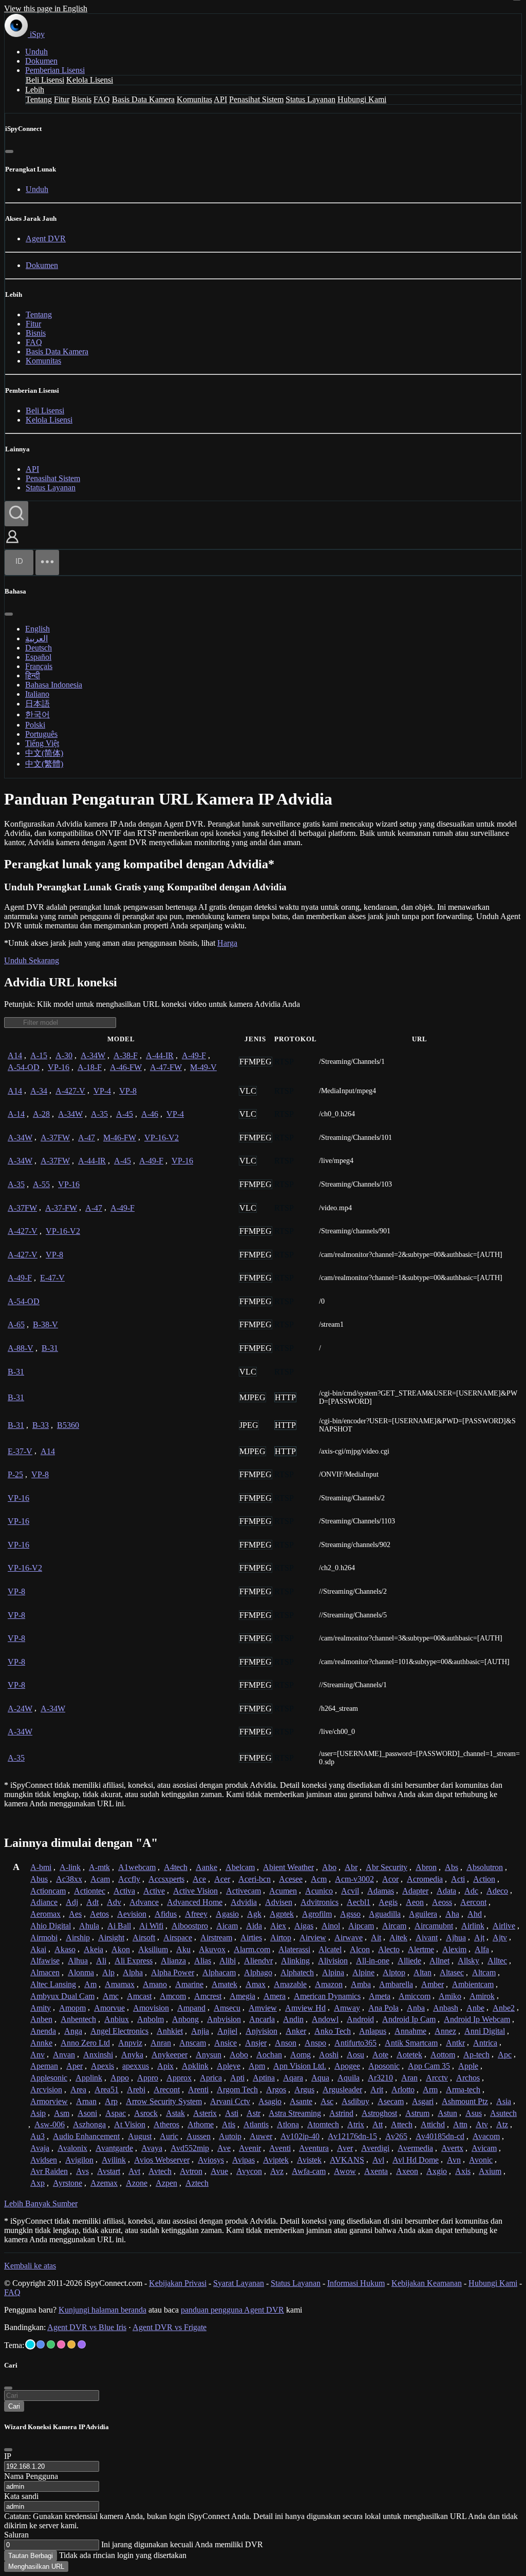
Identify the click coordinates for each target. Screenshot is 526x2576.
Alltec (497, 1961)
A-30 (64, 1055)
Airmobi (44, 1938)
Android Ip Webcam (477, 2019)
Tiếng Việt (42, 743)
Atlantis (256, 2124)
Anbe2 (504, 2008)
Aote (380, 2055)
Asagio (270, 2101)
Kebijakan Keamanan (427, 2283)
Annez (445, 2031)
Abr (351, 1867)
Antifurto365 (355, 2043)
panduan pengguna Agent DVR (232, 2310)
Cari (14, 2406)
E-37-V (20, 1451)
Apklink (195, 2066)
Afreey (196, 1914)
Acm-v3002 (354, 1879)
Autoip (230, 2136)
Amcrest (208, 1996)
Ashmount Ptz (465, 2101)
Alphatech (297, 1972)
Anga (73, 2031)
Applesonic (49, 2078)
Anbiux (117, 2019)
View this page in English (46, 8)
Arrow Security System (164, 2101)
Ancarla (262, 2019)
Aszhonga (89, 2124)
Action (484, 1879)
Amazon (329, 1984)
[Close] (8, 2450)
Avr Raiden (49, 2171)
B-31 (50, 1348)
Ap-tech (476, 2055)
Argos (276, 2090)
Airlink (473, 1926)
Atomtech (323, 2124)
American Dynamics (327, 1996)
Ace (199, 1879)
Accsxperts (166, 1879)
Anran (161, 2043)
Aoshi (329, 2055)
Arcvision (46, 2090)
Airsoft (144, 1938)
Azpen (166, 2183)
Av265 (396, 2136)
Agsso (350, 1914)
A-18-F (90, 1067)
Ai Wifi (151, 1926)
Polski (35, 725)
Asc (327, 2101)
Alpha (133, 1972)
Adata (446, 1891)
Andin (293, 2019)
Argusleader (342, 2090)
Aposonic (384, 2066)
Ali (101, 1961)
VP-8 (128, 1091)
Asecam (391, 2101)
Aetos (99, 1914)
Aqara (293, 2078)
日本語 (37, 704)
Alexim (454, 1949)
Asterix (205, 2113)
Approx (179, 2078)
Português (41, 734)
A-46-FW (126, 1067)
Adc (471, 1891)
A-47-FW (166, 1067)
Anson (286, 2043)
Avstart (109, 2171)
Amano (155, 1984)
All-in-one (373, 1961)
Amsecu (227, 2008)
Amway (347, 2008)
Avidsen (44, 2160)
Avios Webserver (162, 2160)
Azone (137, 2183)
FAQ (102, 99)
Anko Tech (333, 2031)
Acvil (350, 1891)
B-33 (41, 1425)
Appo (120, 2078)
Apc (505, 2055)
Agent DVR (46, 238)
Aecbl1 (359, 1902)
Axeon (407, 2171)
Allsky (468, 1961)
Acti (458, 1879)
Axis (463, 2171)
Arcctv (437, 2078)
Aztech (197, 2183)
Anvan (64, 2055)
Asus (474, 2113)
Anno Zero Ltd (85, 2043)
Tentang (39, 99)
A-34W (93, 1055)
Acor (390, 1879)
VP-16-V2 (162, 1138)
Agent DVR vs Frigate (170, 2327)
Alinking (295, 1961)
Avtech (160, 2171)
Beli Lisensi (45, 80)
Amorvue (109, 2008)
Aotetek (409, 2055)
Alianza (173, 1961)
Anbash (446, 2008)
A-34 (39, 1091)
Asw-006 (50, 2124)
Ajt (479, 1938)
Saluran (16, 2535)
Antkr (455, 2043)
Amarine (189, 1984)
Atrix (356, 2124)
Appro (148, 2078)
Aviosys (211, 2160)
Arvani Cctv (230, 2101)
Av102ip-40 (300, 2136)
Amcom (173, 1996)
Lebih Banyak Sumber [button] (41, 2203)
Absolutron (485, 1867)
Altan (422, 1972)
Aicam (227, 1926)
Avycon (249, 2171)
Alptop (394, 1972)
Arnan (86, 2101)
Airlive (504, 1926)
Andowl (325, 2019)
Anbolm (151, 2019)
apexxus (136, 2066)
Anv (37, 2055)
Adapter (415, 1891)
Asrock (146, 2113)
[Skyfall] (51, 2344)
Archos (468, 2078)
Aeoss (442, 1902)
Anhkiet (170, 2031)
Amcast (139, 1996)
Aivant (427, 1938)
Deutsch (39, 648)
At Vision (130, 2124)
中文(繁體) (44, 764)
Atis (229, 2124)
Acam (100, 1879)
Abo (329, 1867)
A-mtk (99, 1867)
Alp (108, 1972)
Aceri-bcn (255, 1879)
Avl (378, 2160)
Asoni (87, 2113)
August (140, 2136)
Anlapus (373, 2031)
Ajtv (500, 1938)
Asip (38, 2113)
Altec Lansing (53, 1984)
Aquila (349, 2078)
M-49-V (203, 1067)
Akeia (93, 1949)
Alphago (258, 1972)
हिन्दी (33, 675)
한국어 (37, 714)
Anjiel (227, 2031)
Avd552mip (190, 2148)
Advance (144, 1902)
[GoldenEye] (71, 2344)
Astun (447, 2113)
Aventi (280, 2148)
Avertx (452, 2148)
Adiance (44, 1902)
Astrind (341, 2113)
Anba (416, 2008)
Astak (175, 2113)
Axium (490, 2171)
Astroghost (379, 2113)
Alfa (482, 1949)
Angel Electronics (119, 2031)
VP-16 (59, 1067)
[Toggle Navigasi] (47, 562)
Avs (82, 2171)
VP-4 (102, 1091)
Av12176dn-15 (352, 2136)
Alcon (360, 1949)
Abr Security (387, 1867)
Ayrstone (68, 2183)
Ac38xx (69, 1879)
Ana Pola (383, 2008)
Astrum (417, 2113)
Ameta (380, 1996)
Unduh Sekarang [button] (32, 960)
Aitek (398, 1938)
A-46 (150, 1114)
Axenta (376, 2171)
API (220, 99)
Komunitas (194, 99)
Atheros (166, 2124)
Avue (219, 2171)
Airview (313, 1938)
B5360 (68, 1425)
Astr (253, 2113)
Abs (452, 1867)
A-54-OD (24, 1067)
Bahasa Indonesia (54, 685)
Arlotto (403, 2090)
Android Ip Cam (409, 2019)
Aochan (269, 2055)
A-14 (16, 1114)
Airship (78, 1938)
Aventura (314, 2148)
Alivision (333, 1961)
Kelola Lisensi (90, 80)
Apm (257, 2066)
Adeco (497, 1891)
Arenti (198, 2090)
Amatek (224, 1984)
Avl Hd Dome (416, 2160)
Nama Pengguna (31, 2476)
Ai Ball (119, 1926)
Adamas (381, 1891)
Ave (224, 2148)
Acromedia (425, 1879)
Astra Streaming (295, 2113)
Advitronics (320, 1902)
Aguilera (423, 1914)
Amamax (120, 1984)
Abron (426, 1867)
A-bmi (41, 1867)
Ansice (226, 2043)
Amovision (151, 2008)
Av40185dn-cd (440, 2136)
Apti (237, 2078)
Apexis (102, 2066)
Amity (41, 2008)
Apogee (347, 2066)
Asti (232, 2113)
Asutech (503, 2113)
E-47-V (52, 1278)
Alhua (78, 1961)
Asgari (423, 2101)
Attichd (433, 2124)
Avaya (152, 2148)
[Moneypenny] (61, 2344)
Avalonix (72, 2148)
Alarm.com (252, 1949)
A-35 (99, 1114)
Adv (114, 1902)
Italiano (37, 694)
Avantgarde (114, 2148)
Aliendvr (258, 1961)
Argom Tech (237, 2090)
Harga (227, 943)
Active (154, 1891)
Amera (275, 1996)
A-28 (41, 1114)
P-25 (15, 1474)
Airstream (216, 1938)
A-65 (16, 1324)
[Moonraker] (41, 2344)
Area (78, 2090)
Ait (376, 1938)
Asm (62, 2113)
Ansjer (256, 2043)
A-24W (20, 1709)
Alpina (333, 1972)
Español (38, 657)
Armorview (49, 2101)
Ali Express (134, 1961)
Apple (468, 2066)
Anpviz (130, 2043)
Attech (402, 2124)
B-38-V (45, 1324)
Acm (319, 1879)
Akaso (65, 1949)
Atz (502, 2124)
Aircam (394, 1926)
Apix (165, 2066)
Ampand (191, 2008)
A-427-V (70, 1091)
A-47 (87, 1138)
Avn (454, 2160)
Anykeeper (170, 2055)
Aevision (132, 1914)
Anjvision (261, 2031)
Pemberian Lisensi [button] (55, 70)
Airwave (349, 1938)
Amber (433, 1984)
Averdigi (375, 2148)
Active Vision (195, 1891)
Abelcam (240, 1867)
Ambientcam (473, 1984)
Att (378, 2124)
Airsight (111, 1938)
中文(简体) (44, 753)
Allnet (439, 1961)
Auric (169, 2136)
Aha (452, 1914)
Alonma (81, 1972)
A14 (15, 1055)
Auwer (261, 2136)
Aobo (239, 2055)
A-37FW (55, 1138)
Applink (89, 2078)
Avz (277, 2171)
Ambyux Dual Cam (62, 1996)
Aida (254, 1926)
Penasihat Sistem (256, 99)
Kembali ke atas (30, 2266)
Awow (345, 2171)
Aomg (300, 2055)
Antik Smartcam (411, 2043)
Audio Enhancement (86, 2136)
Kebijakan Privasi (178, 2283)
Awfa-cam (309, 2171)
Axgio (437, 2171)
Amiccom (415, 1996)
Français (39, 666)
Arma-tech (463, 2090)
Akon (121, 1949)
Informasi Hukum (356, 2283)
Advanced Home (195, 1902)
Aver (345, 2148)
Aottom (443, 2055)
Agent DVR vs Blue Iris (87, 2327)
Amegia (242, 1996)
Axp (37, 2183)
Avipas (243, 2160)
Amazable (290, 1984)
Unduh (36, 52)
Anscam (193, 2043)
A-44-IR (160, 1055)
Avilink (114, 2160)
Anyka (132, 2055)
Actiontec (90, 1891)
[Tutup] (9, 151)
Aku (183, 1949)
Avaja (40, 2148)
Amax (256, 1984)
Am (90, 1984)
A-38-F (126, 1055)
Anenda (43, 2031)
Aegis (388, 1902)
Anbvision (224, 2019)
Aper (74, 2066)
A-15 (39, 1055)
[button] (12, 544)
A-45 (125, 1114)
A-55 (41, 1184)
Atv (482, 2124)
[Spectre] (30, 2344)
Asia (504, 2101)
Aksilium (153, 1949)
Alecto (389, 1949)
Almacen (45, 1972)
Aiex (278, 1926)
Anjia (200, 2031)
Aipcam (361, 1926)
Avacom (486, 2136)
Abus (39, 1879)
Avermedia (415, 2148)
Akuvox (212, 1949)
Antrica (485, 2043)
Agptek (282, 1914)
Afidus (166, 1914)
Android (360, 2019)
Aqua (320, 2078)
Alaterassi (294, 1949)
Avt (134, 2171)
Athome (201, 2124)
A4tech (176, 1867)
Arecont (167, 2090)
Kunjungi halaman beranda (102, 2310)
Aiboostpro (190, 1926)
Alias (203, 1961)
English (37, 629)
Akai (38, 1949)
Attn (460, 2124)
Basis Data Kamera (143, 99)
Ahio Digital (51, 1926)
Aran (409, 2078)
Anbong (185, 2019)
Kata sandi (21, 2496)
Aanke (206, 1867)
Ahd (475, 1914)
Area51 (107, 2090)
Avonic (481, 2160)
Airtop (281, 1938)
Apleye (229, 2066)
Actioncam (48, 1891)
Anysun (209, 2055)
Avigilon (79, 2160)
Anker (296, 2031)
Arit (377, 2090)
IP (8, 2456)
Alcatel (330, 1949)
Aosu (355, 2055)
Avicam (484, 2148)
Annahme (410, 2031)
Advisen (279, 1902)
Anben (41, 2019)
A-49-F (194, 1055)
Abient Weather (288, 1867)
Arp (111, 2101)
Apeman (44, 2066)
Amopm (72, 2008)
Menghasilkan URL (36, 2567)
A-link (70, 1867)
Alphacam (219, 1972)
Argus (304, 2090)
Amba (361, 1984)
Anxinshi (98, 2055)
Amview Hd (305, 2008)
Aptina (264, 2078)
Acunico (319, 1891)
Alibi (228, 1961)
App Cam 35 (429, 2066)
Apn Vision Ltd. (300, 2066)
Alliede (409, 1961)
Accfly (129, 1879)
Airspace (178, 1938)
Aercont (473, 1902)
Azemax (104, 2183)
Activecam (243, 1891)
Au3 (37, 2136)
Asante (301, 2101)
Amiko (450, 1996)
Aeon (415, 1902)
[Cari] (16, 514)
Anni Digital (485, 2031)
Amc (111, 1996)
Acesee (291, 1879)
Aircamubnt (434, 1926)
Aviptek (276, 2160)
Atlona (288, 2124)
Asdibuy (355, 2101)
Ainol (331, 1926)
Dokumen (41, 61)
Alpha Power (173, 1972)
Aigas (304, 1926)
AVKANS (347, 2160)
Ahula (89, 1926)
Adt (92, 1902)
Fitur (62, 99)
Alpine (363, 1972)
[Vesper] (82, 2344)
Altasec (452, 1972)
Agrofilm (317, 1914)
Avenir (250, 2148)
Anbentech (78, 2019)
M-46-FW (120, 1138)
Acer (222, 1879)
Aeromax (45, 1914)
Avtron (191, 2171)
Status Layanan (311, 99)
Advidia (244, 1902)
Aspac (116, 2113)
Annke (41, 2043)
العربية (36, 638)
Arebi (136, 2090)
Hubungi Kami (362, 99)
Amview (263, 2008)
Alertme (421, 1949)
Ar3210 (380, 2078)
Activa (124, 1891)
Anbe (475, 2008)
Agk (254, 1914)
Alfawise (45, 1961)
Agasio (227, 1914)
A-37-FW (61, 1208)
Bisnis (81, 99)
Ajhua (456, 1938)
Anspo (315, 2043)
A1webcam (137, 1867)
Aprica (211, 2078)
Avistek (309, 2160)
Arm (430, 2090)
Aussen (199, 2136)
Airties (251, 1938)
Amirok (482, 1996)
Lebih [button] (35, 90)
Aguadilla (385, 1914)
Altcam (484, 1972)
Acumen (283, 1891)
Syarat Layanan (239, 2283)
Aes (75, 1914)
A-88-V (21, 1348)
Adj (72, 1902)
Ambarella (396, 1984)
